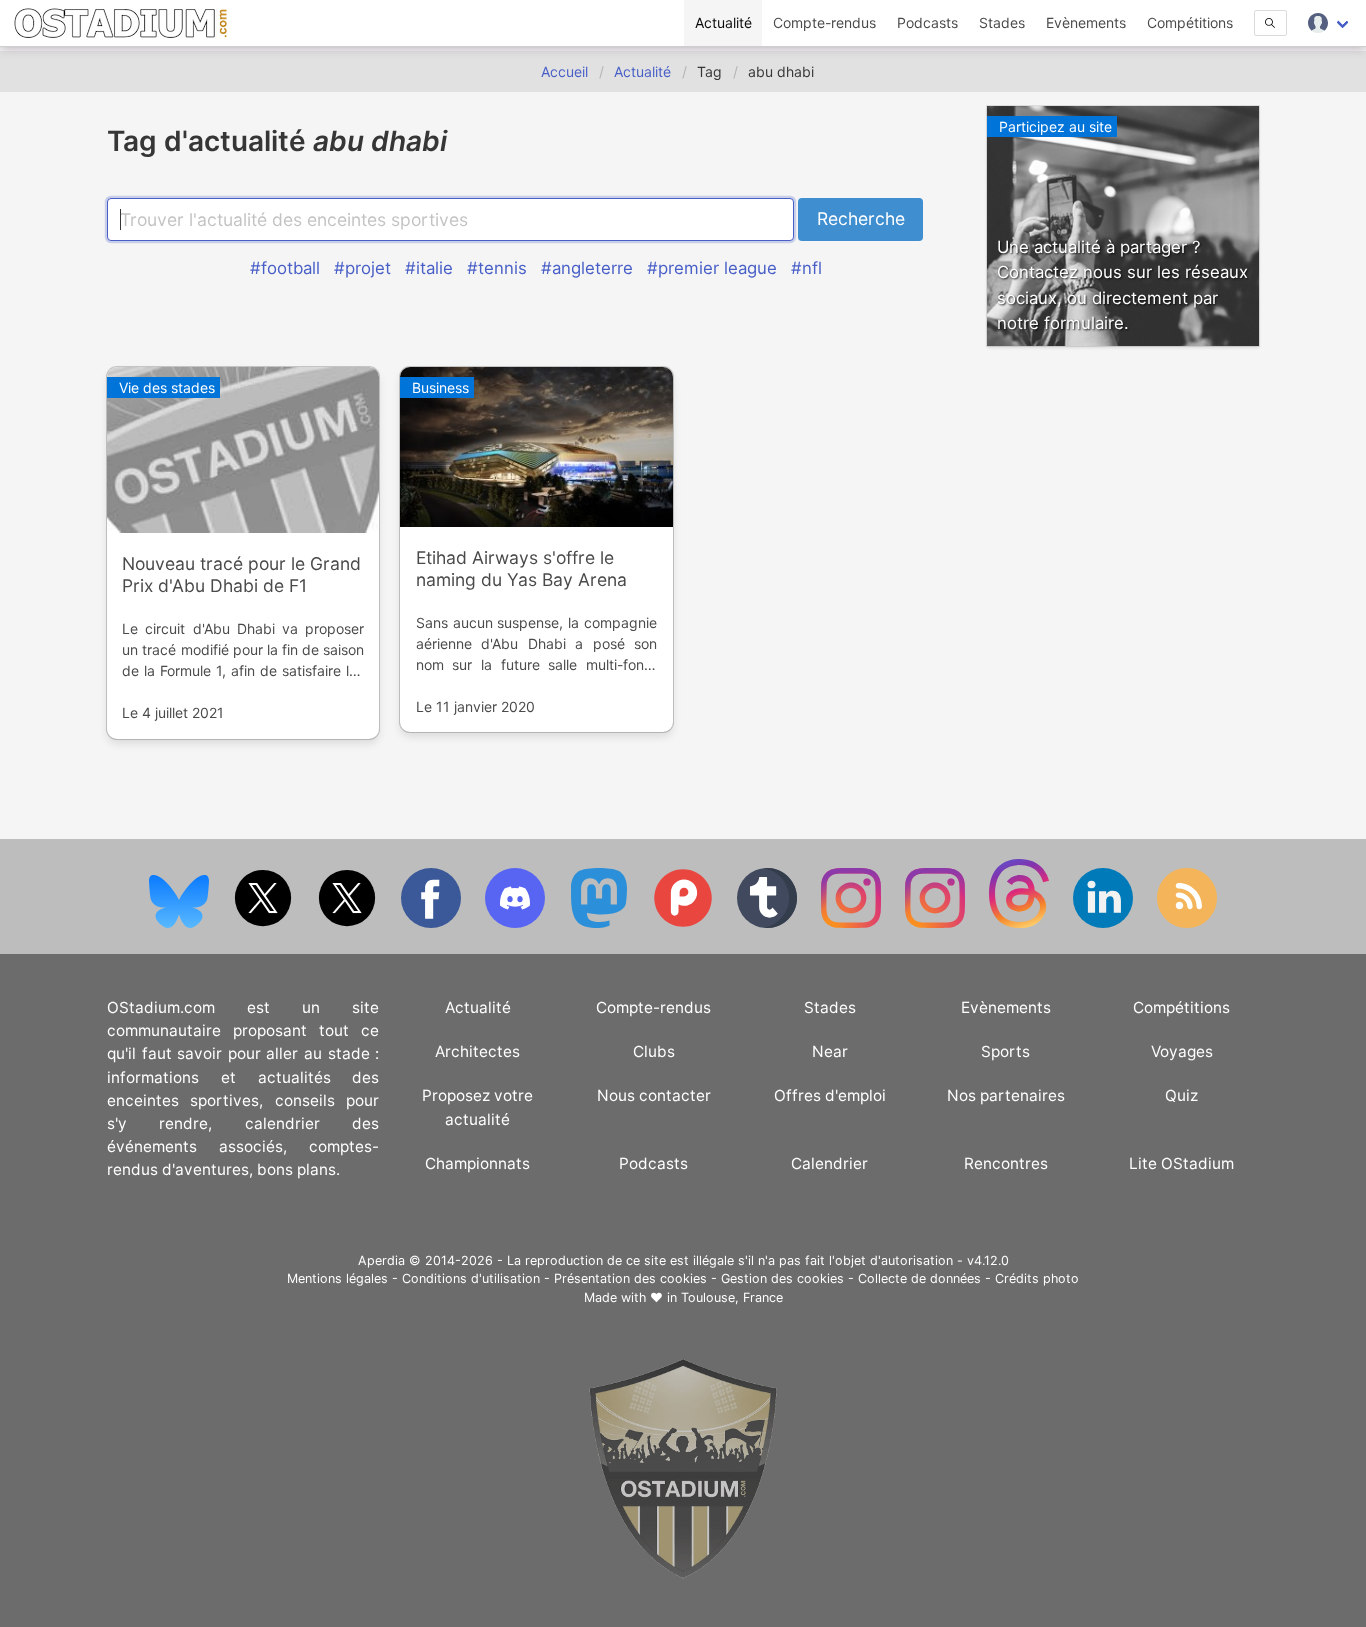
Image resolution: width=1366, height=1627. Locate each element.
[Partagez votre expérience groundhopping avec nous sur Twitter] (265, 923)
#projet (362, 268)
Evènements (1086, 22)
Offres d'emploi (830, 1095)
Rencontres (1006, 1163)
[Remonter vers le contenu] (683, 1573)
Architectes (477, 1051)
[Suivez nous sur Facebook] (433, 923)
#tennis (497, 268)
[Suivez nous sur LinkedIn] (1105, 923)
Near (830, 1051)
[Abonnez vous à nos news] (1187, 923)
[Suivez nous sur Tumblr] (769, 923)
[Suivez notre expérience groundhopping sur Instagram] (853, 923)
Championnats (477, 1163)
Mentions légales (337, 1278)
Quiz (1181, 1095)
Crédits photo (1037, 1278)
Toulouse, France (732, 1297)
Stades (1002, 22)
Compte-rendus (824, 22)
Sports (1005, 1051)
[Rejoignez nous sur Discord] (517, 923)
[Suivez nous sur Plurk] (685, 923)
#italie (429, 268)
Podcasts (927, 22)
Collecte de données (919, 1278)
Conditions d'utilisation (471, 1278)
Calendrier (829, 1163)
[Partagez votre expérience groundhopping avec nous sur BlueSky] (181, 923)
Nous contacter (654, 1095)
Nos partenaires (1006, 1095)
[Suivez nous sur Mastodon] (601, 923)
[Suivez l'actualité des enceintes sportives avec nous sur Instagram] (937, 923)
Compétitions (1190, 22)
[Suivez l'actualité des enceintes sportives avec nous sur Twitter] (349, 923)
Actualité (723, 22)
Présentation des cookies (630, 1278)
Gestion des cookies (782, 1278)
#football (285, 268)
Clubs (654, 1051)
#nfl (806, 268)
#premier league (712, 268)
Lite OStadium (1181, 1163)
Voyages (1182, 1051)
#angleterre (587, 268)
